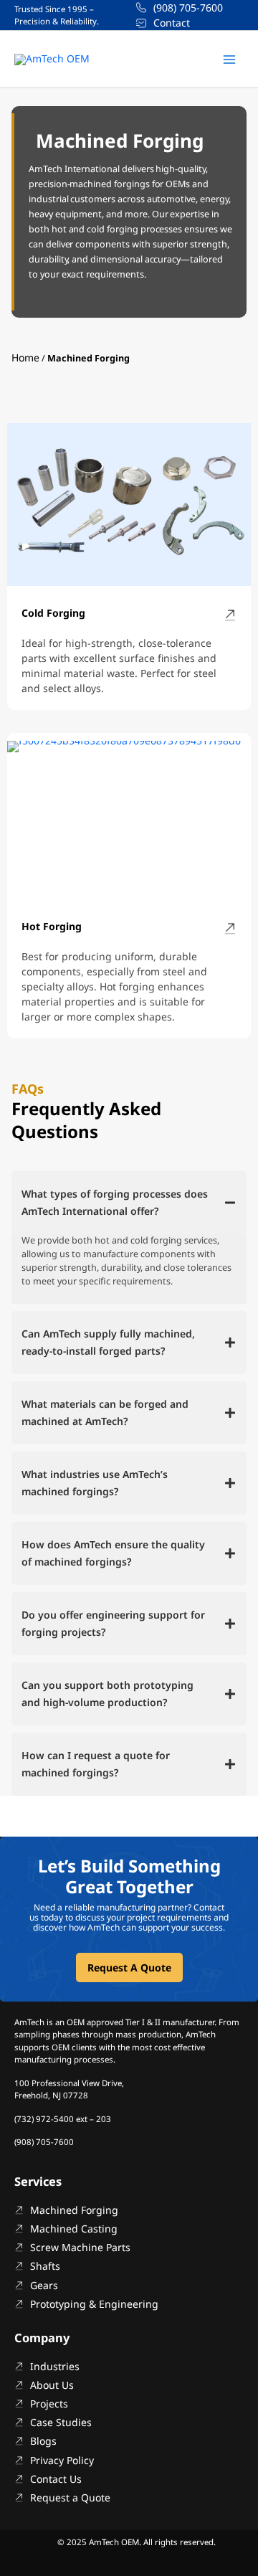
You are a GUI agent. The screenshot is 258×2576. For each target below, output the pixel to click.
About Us (52, 2385)
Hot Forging (52, 926)
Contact (172, 23)
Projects (49, 2404)
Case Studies (61, 2422)
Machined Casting (74, 2229)
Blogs (43, 2441)
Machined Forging (74, 2210)
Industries (55, 2366)
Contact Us (56, 2479)
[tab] (129, 1203)
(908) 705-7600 (188, 8)
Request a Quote (70, 2497)
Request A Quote (129, 1967)
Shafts (45, 2266)
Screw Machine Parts (80, 2247)
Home (25, 357)
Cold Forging (53, 613)
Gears (44, 2285)
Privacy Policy (62, 2460)
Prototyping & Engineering (94, 2304)
